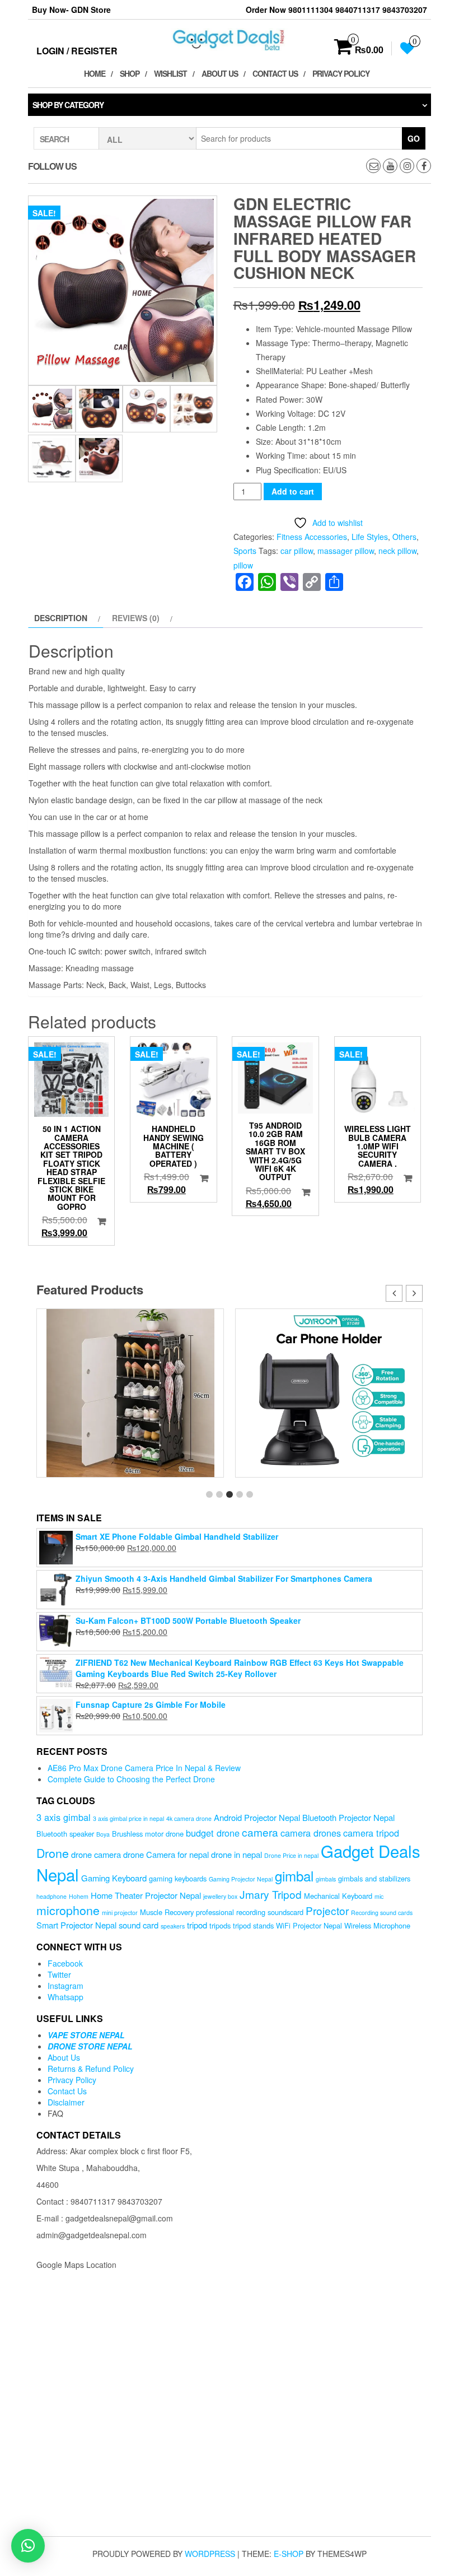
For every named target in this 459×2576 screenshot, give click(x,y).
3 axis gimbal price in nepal (128, 1818)
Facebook (65, 1963)
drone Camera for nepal (166, 1854)
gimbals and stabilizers (374, 1878)
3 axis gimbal (64, 1817)
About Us (220, 73)
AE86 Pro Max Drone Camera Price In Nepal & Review (144, 1768)
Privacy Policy (341, 73)
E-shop (289, 2554)
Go (414, 138)
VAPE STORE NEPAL (86, 2035)
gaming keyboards (178, 1878)
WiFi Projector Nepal (309, 1925)
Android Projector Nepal (257, 1817)
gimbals (326, 1879)
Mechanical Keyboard (338, 1896)
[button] (414, 1293)
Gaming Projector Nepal (241, 1879)
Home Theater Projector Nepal (146, 1895)
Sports (245, 551)
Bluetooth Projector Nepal (348, 1817)
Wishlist (170, 73)
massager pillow (346, 551)
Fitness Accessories (312, 537)
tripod (197, 1925)
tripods (220, 1925)
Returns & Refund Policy (91, 2069)
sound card (139, 1925)
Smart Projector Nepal (76, 1925)
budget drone (213, 1833)
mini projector (120, 1913)
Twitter (59, 1974)
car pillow (297, 551)
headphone (51, 1896)
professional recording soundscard (250, 1912)
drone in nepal (236, 1854)
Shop (130, 73)
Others (404, 537)
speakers (173, 1926)
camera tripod (371, 1833)
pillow (243, 565)
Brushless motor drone (148, 1834)
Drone (53, 1853)
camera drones (311, 1833)
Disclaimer (66, 2102)
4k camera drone (189, 1818)
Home (95, 73)
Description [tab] (61, 618)
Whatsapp (65, 1997)
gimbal (294, 1876)
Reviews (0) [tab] (136, 618)
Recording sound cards (382, 1913)
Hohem (79, 1896)
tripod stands (253, 1925)
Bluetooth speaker (65, 1834)
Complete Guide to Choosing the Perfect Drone (131, 1779)
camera (260, 1832)
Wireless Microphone (377, 1925)
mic (379, 1896)
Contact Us (275, 73)
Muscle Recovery (167, 1912)
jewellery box (220, 1896)
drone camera (96, 1854)
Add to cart (293, 491)
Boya (103, 1834)
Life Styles (370, 537)
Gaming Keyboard (114, 1878)
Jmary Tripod (271, 1894)
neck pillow (397, 551)
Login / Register (77, 51)
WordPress (210, 2554)
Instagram (65, 1986)
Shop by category (68, 105)
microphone (68, 1910)
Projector (327, 1910)
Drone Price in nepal (291, 1855)
